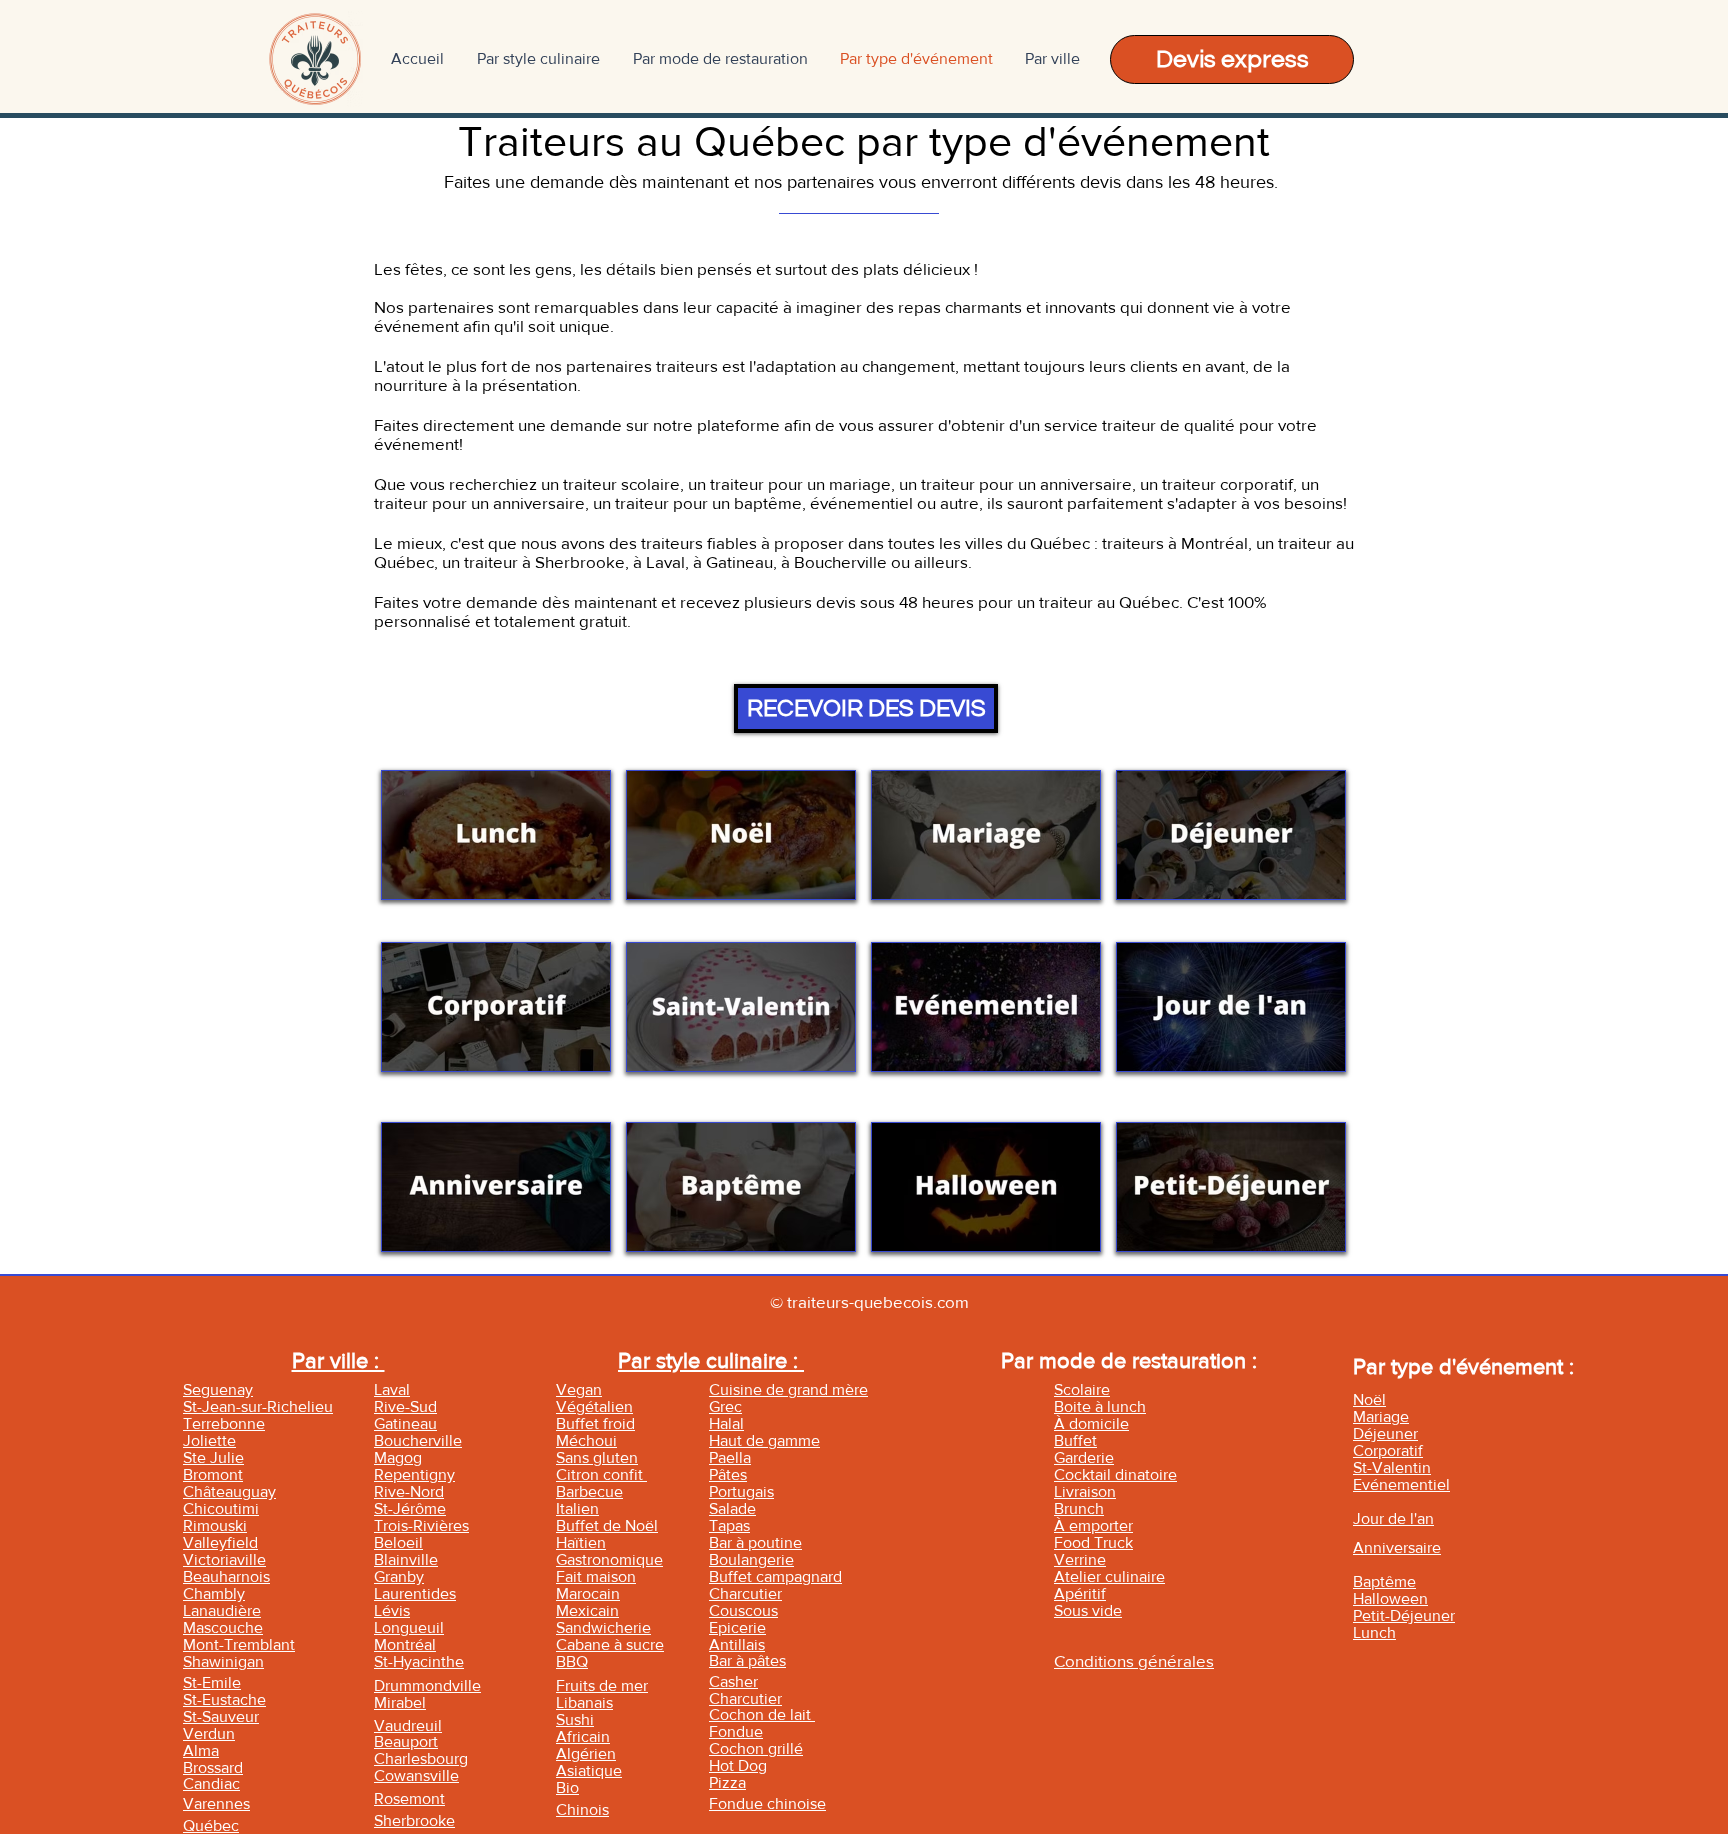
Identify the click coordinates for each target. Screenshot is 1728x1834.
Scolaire (1082, 1389)
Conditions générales (1134, 1660)
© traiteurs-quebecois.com (869, 1301)
